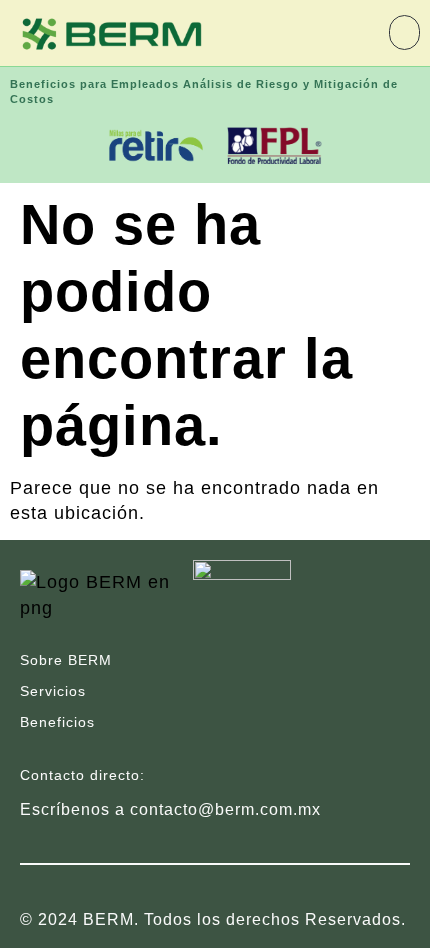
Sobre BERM (66, 660)
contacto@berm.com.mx (225, 809)
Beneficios (57, 722)
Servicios (53, 691)
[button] (404, 32)
